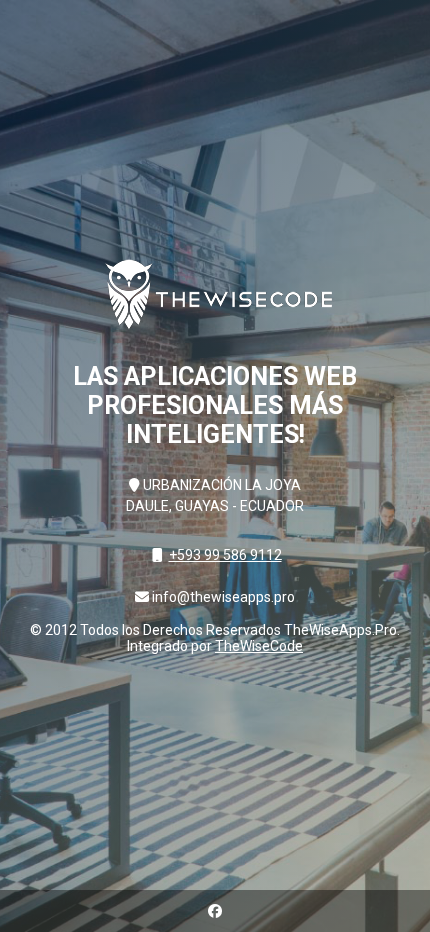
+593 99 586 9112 (225, 555)
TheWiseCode (259, 646)
